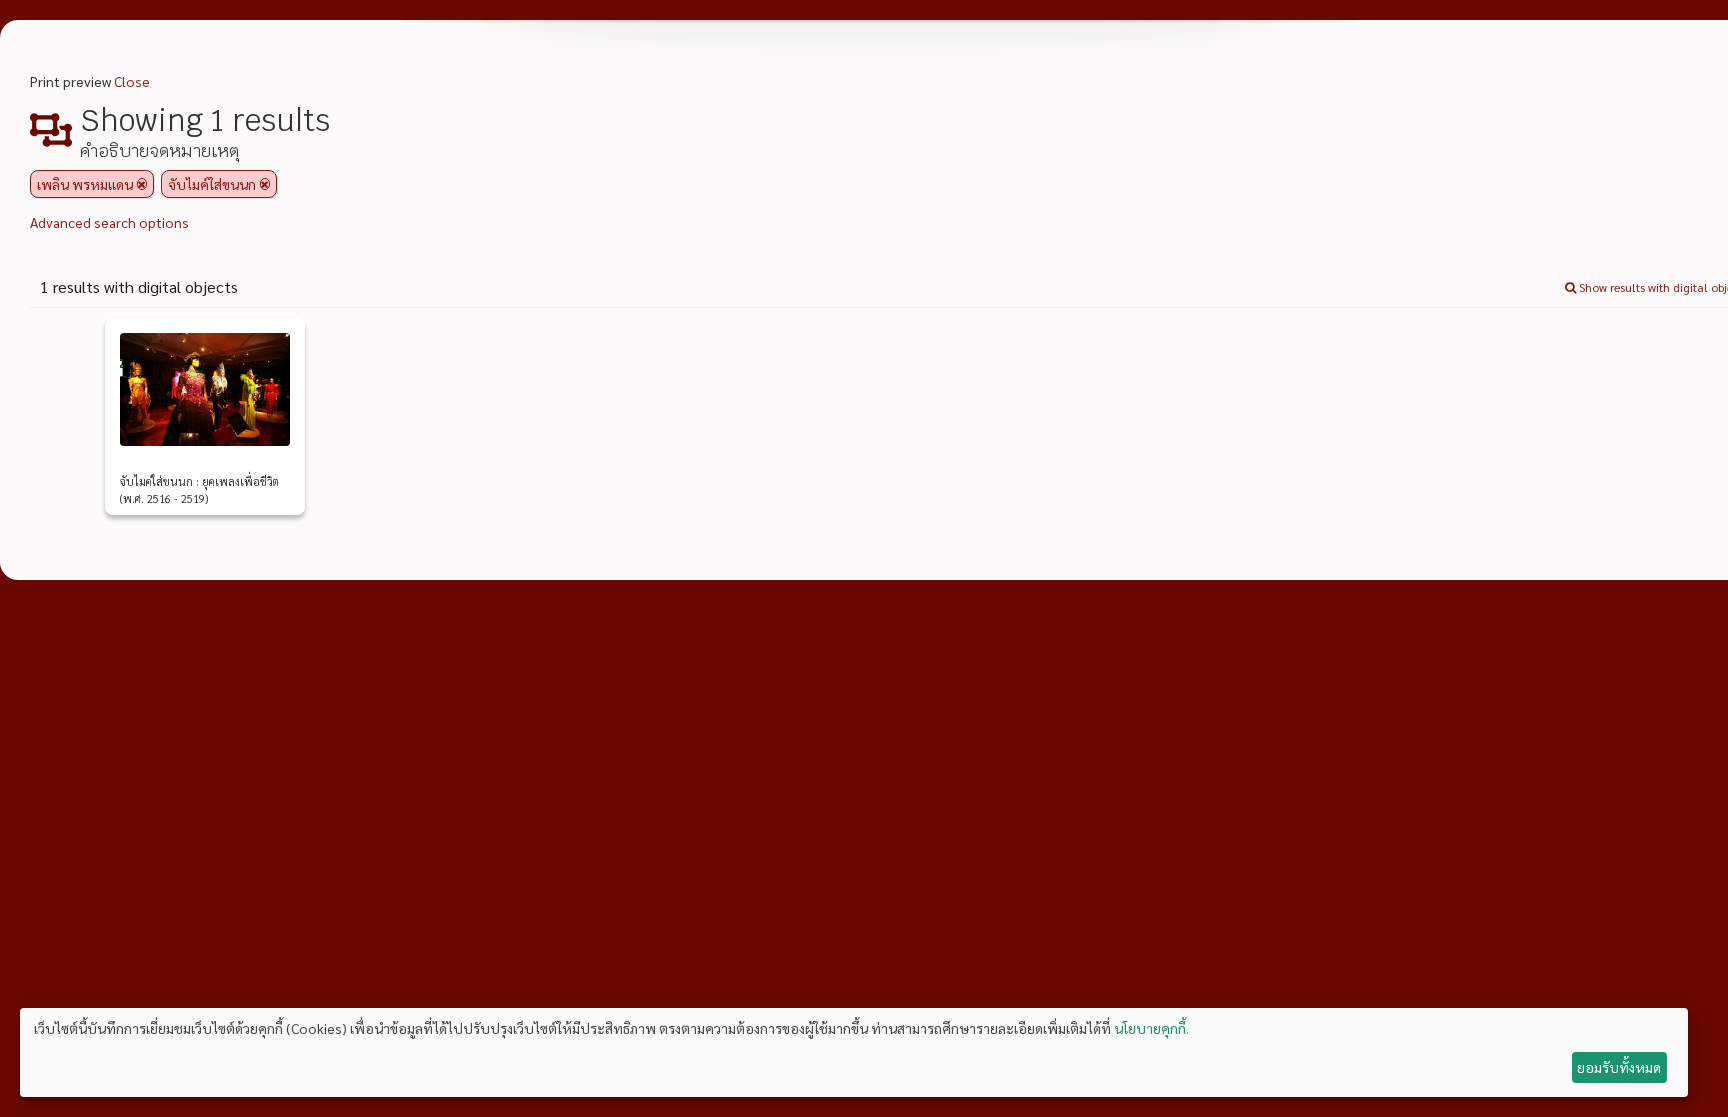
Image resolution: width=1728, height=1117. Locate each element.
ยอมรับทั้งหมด (1619, 1067)
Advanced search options (109, 222)
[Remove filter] (142, 184)
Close (132, 81)
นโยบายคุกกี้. (1151, 1028)
